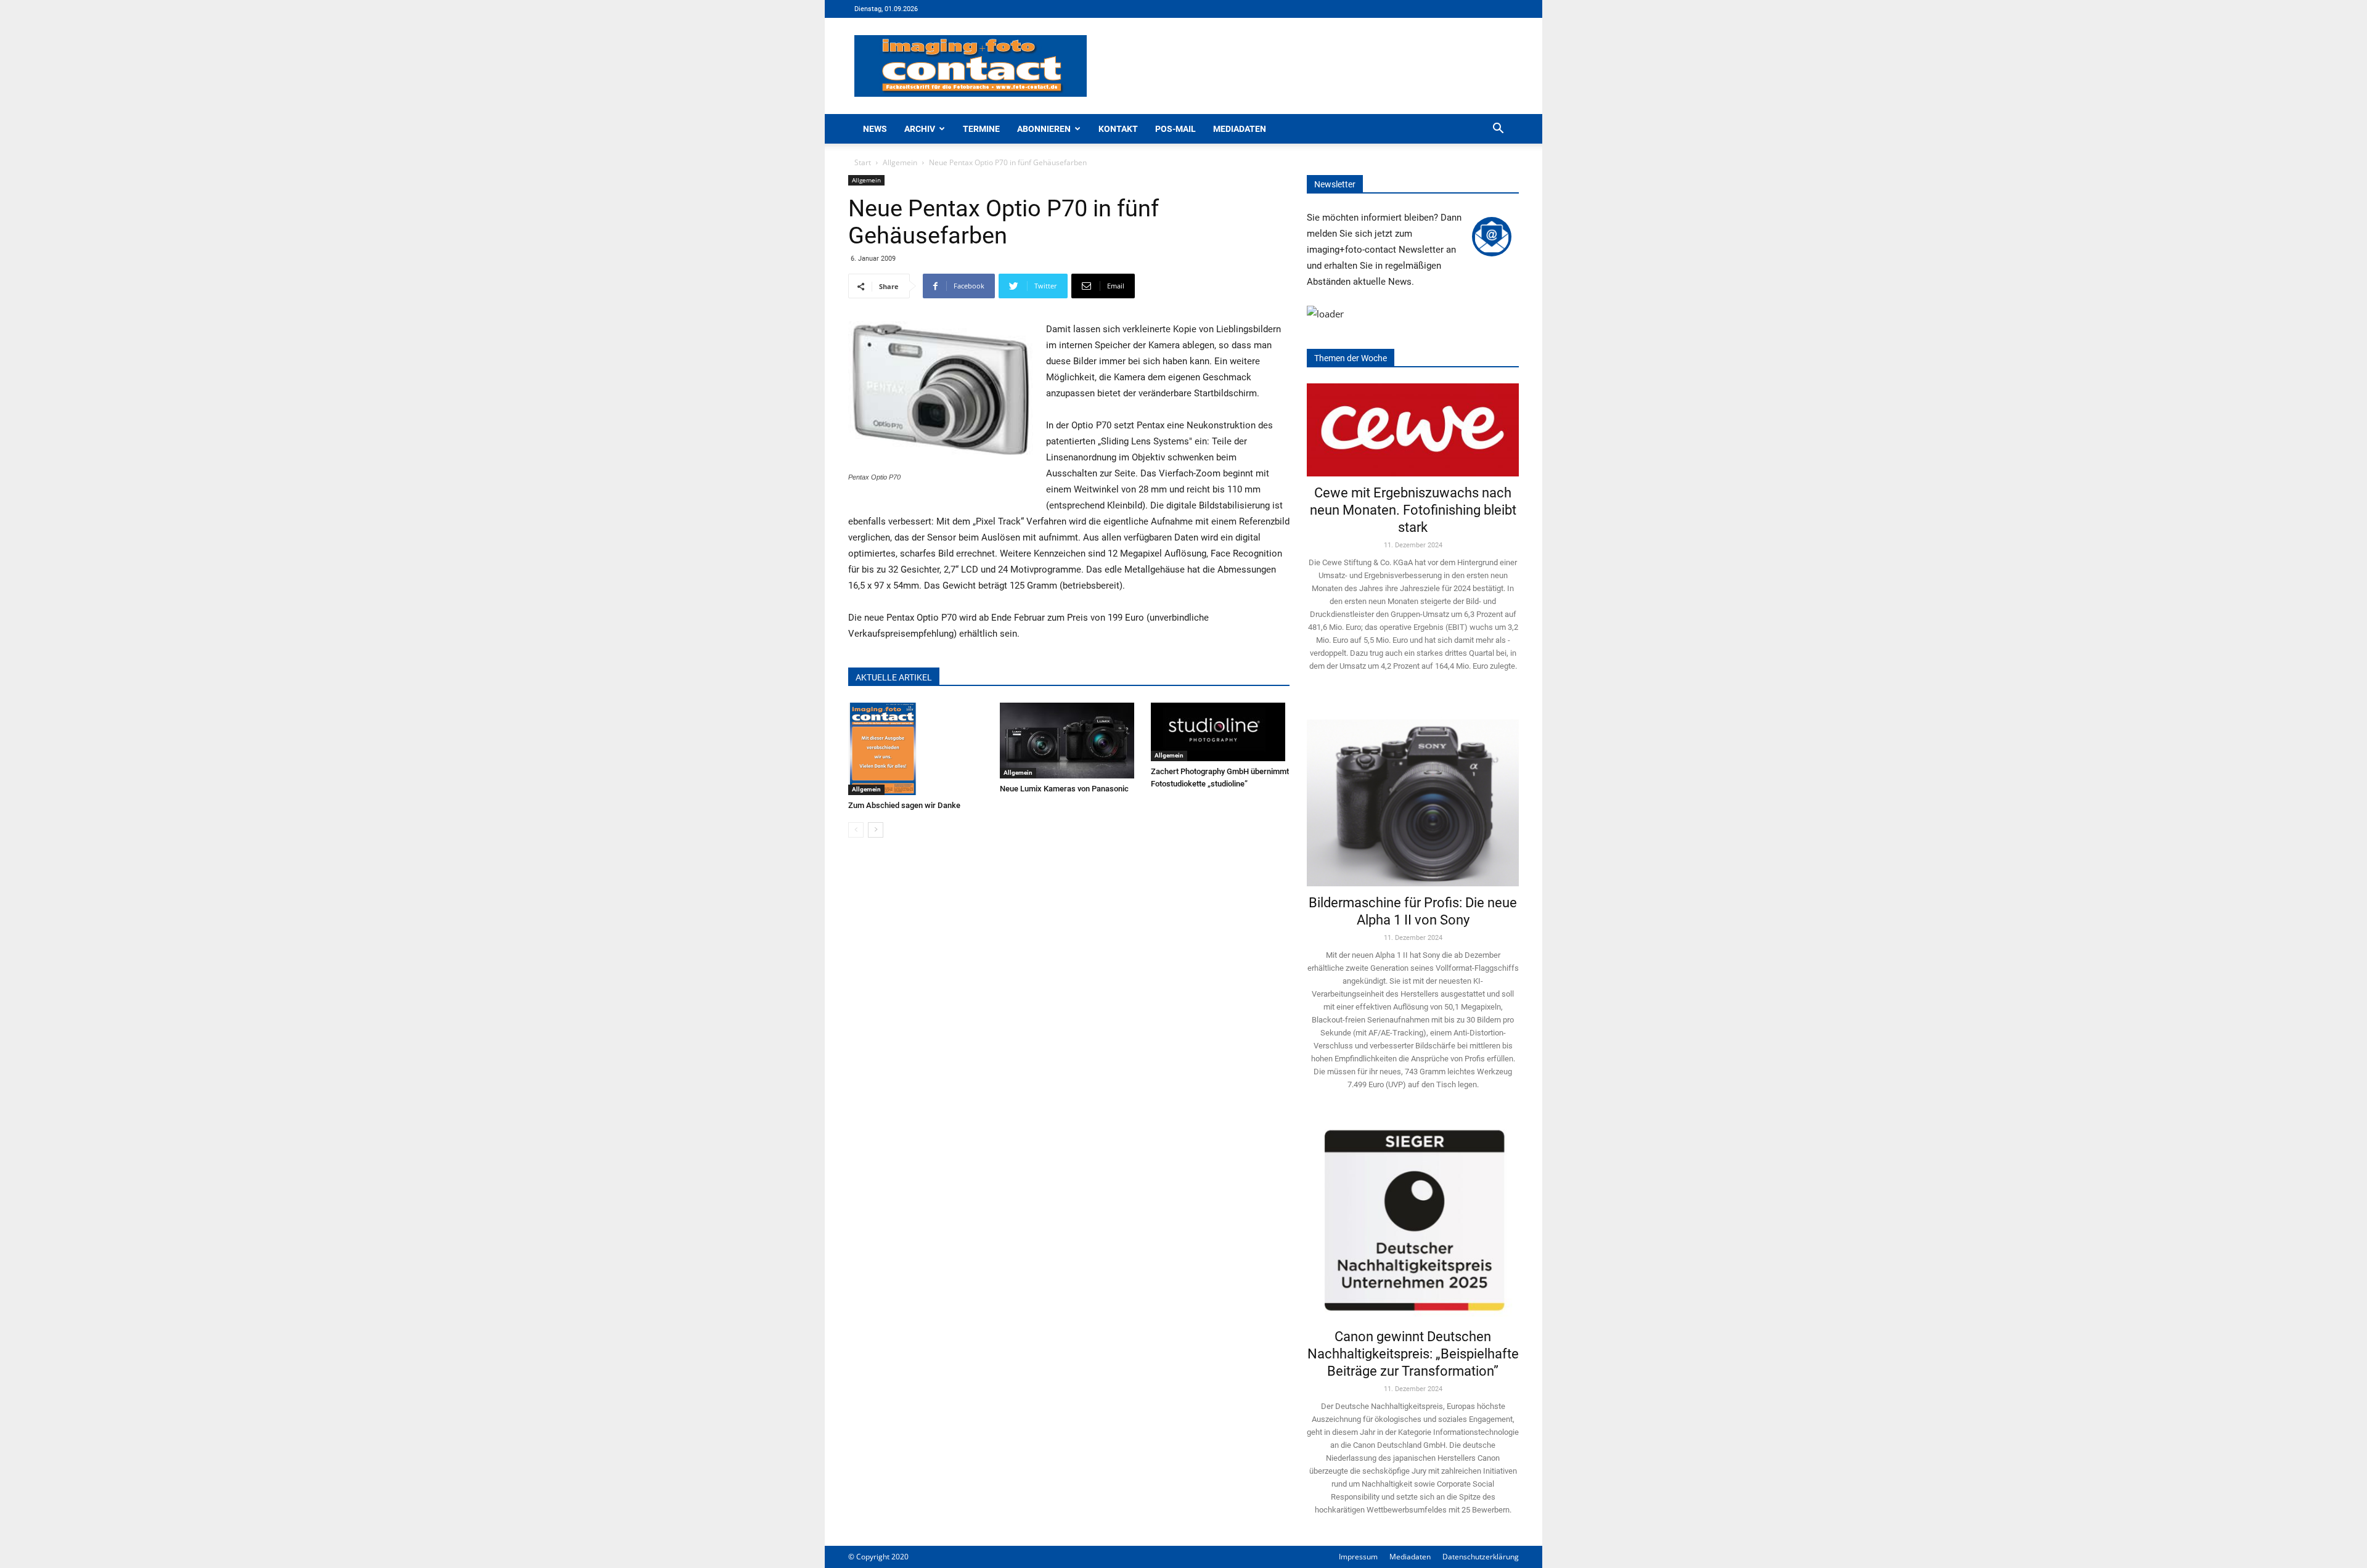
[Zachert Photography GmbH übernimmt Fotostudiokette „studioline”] (1220, 732)
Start (863, 162)
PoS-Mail (1175, 129)
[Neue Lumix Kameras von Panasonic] (1069, 741)
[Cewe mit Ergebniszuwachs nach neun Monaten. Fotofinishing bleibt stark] (1413, 430)
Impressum (1358, 1557)
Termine (981, 129)
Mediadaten (1240, 129)
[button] (1498, 130)
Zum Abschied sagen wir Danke (904, 805)
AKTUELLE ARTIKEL (894, 677)
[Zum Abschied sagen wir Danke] (918, 749)
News (875, 129)
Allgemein (900, 162)
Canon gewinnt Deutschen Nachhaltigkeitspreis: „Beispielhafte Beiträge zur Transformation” (1413, 1354)
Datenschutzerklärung (1481, 1557)
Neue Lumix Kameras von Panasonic (1064, 789)
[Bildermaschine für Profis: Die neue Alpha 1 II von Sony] (1413, 794)
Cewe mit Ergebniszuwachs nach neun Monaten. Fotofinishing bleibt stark (1413, 510)
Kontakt (1118, 129)
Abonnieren (1044, 129)
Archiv (920, 129)
